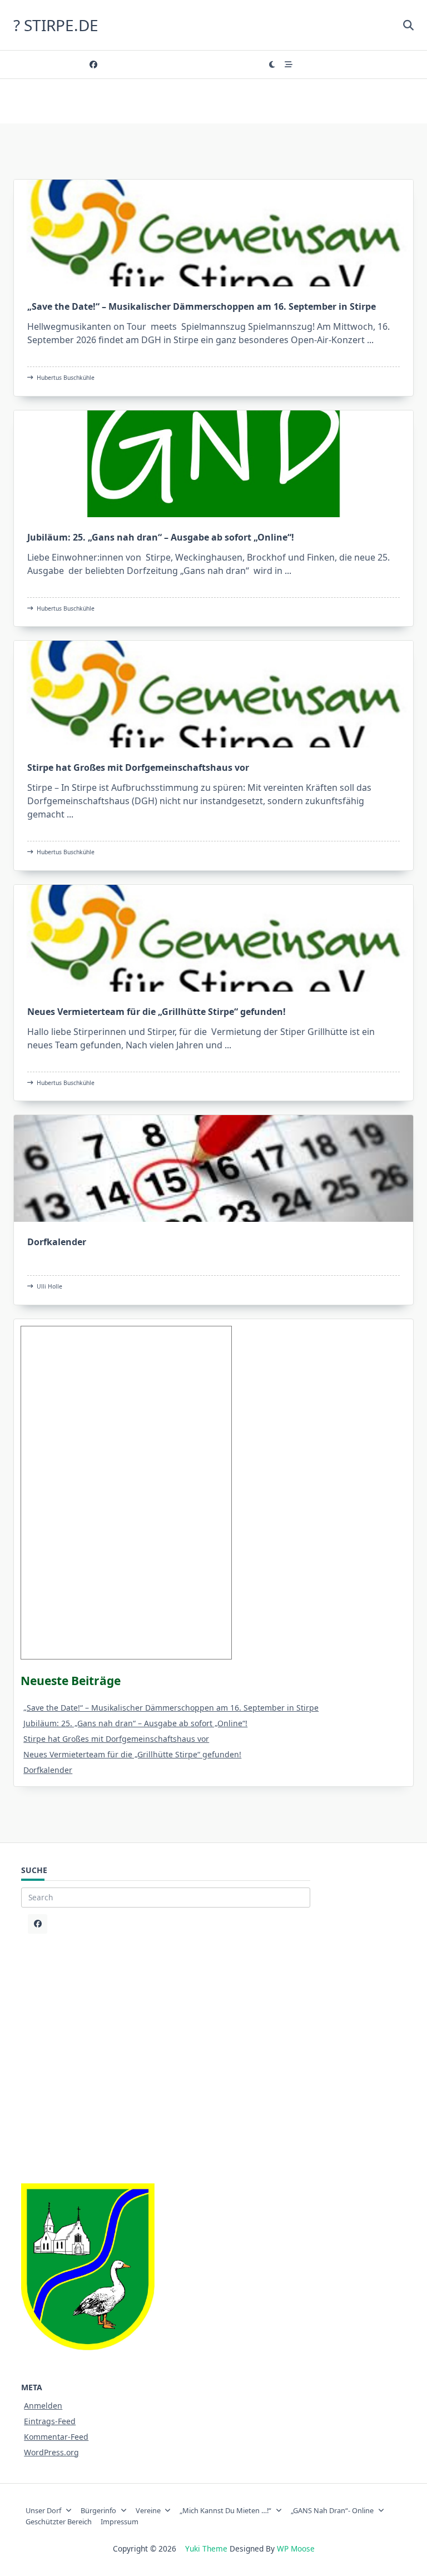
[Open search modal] (408, 25)
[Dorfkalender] (213, 1168)
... (370, 340)
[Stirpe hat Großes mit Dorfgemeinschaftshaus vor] (213, 694)
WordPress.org (51, 2452)
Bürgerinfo (98, 2510)
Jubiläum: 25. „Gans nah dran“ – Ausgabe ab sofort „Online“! (161, 537)
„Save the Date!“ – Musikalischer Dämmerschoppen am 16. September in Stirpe (202, 306)
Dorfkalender (57, 1242)
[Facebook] (93, 65)
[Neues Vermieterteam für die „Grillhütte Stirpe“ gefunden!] (213, 938)
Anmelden (43, 2406)
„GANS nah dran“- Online (332, 2510)
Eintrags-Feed (50, 2421)
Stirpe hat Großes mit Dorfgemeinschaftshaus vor (138, 767)
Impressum (120, 2521)
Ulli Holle (49, 1286)
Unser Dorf (43, 2510)
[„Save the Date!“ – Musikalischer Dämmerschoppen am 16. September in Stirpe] (213, 233)
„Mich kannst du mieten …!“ (225, 2510)
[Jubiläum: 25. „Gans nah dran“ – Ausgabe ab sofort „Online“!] (213, 464)
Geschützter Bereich (59, 2521)
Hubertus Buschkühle (66, 378)
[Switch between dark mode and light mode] (272, 65)
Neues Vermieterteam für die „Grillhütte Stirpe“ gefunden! (157, 1012)
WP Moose (296, 2548)
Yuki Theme (206, 2548)
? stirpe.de (56, 25)
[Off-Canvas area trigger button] (289, 65)
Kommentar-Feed (56, 2437)
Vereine (148, 2510)
